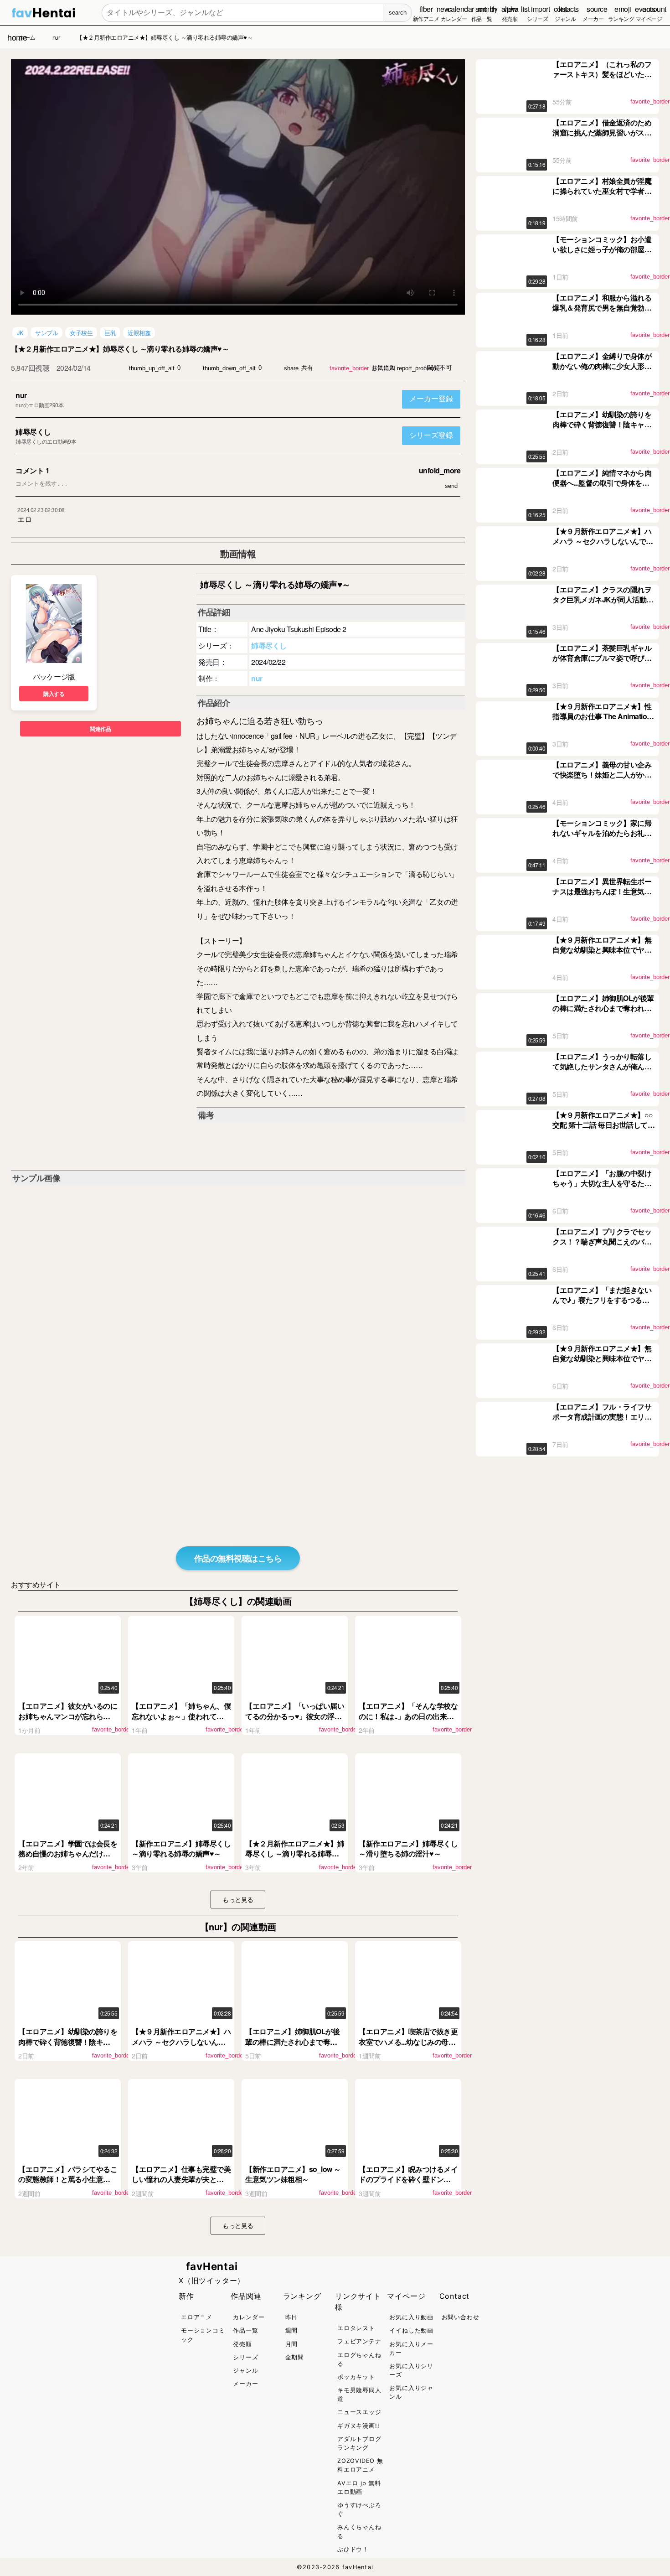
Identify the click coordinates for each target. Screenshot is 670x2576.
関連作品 (100, 729)
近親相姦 (139, 333)
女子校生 (81, 333)
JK (20, 333)
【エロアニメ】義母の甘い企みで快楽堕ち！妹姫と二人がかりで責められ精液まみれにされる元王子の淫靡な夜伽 (602, 780)
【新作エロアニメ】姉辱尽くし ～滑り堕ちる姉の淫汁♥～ (408, 1848)
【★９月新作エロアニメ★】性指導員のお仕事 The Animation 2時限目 (602, 716)
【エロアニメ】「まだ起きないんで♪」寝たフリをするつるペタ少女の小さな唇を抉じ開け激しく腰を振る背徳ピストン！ (602, 1305)
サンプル (46, 333)
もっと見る (238, 1899)
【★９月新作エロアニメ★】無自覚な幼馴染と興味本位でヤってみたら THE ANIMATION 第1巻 (602, 1363)
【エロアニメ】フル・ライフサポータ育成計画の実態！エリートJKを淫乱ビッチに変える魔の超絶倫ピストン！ (603, 1422)
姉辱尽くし (33, 432)
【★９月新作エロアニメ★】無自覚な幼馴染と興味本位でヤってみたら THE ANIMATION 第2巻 (602, 955)
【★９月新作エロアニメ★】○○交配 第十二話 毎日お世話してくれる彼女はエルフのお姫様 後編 (603, 1125)
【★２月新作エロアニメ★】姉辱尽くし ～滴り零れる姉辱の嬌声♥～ (295, 1854)
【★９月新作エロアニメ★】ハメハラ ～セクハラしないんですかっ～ (181, 2042)
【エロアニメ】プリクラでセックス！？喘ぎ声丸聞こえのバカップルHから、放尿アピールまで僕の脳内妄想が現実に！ (602, 1247)
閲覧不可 (439, 368)
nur (21, 395)
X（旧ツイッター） (212, 2281)
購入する (54, 694)
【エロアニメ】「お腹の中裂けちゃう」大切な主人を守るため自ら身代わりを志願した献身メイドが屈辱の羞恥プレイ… (602, 1188)
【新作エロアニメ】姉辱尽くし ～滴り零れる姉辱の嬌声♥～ (181, 1848)
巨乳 (110, 333)
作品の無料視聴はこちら (238, 1558)
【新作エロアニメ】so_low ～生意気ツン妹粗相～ (293, 2174)
